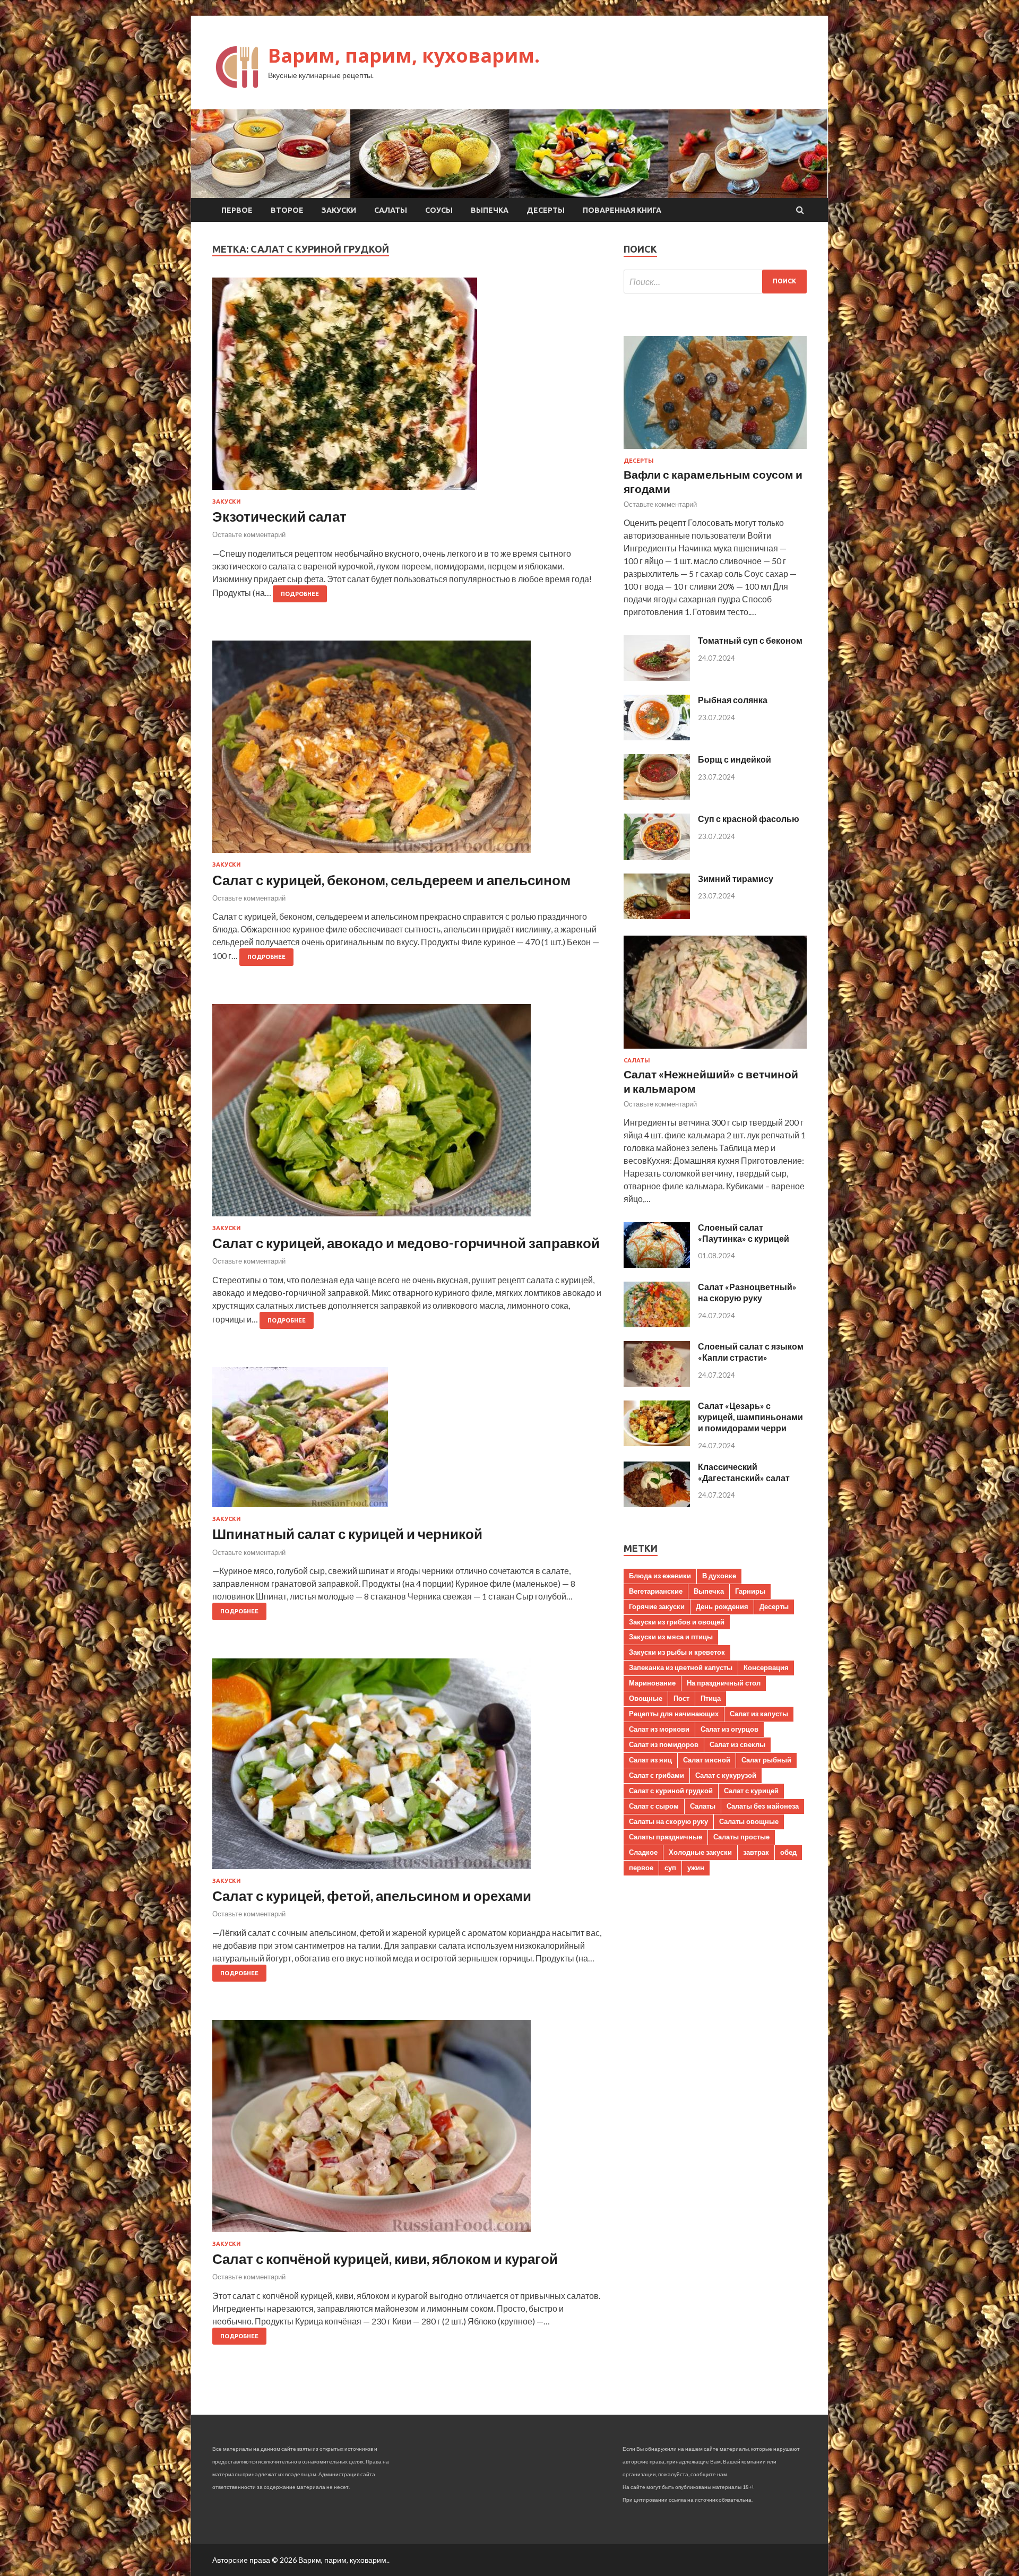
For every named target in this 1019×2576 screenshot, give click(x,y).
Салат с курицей (751, 1791)
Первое (237, 210)
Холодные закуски (700, 1852)
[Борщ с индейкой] (657, 796)
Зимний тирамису (736, 879)
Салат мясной (707, 1760)
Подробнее (300, 594)
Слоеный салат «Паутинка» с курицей (744, 1233)
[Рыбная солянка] (657, 737)
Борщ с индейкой (735, 759)
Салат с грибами (657, 1775)
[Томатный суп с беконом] (657, 677)
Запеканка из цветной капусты (681, 1667)
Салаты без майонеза (763, 1806)
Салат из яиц (650, 1760)
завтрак (756, 1852)
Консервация (766, 1667)
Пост (681, 1698)
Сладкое (643, 1852)
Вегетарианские (656, 1591)
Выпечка (490, 210)
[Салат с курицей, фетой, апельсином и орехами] (407, 1768)
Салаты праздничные (666, 1837)
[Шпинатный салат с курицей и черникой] (407, 1441)
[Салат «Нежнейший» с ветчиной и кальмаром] (715, 1051)
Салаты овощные (749, 1821)
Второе (287, 210)
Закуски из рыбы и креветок (677, 1652)
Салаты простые (741, 1837)
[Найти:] (715, 282)
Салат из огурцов (729, 1729)
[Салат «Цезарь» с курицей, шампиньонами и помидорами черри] (657, 1443)
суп (670, 1868)
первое (641, 1868)
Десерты (546, 210)
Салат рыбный (766, 1760)
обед (788, 1852)
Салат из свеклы (737, 1744)
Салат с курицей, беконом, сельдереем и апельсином (391, 880)
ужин (696, 1868)
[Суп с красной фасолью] (657, 856)
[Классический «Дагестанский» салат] (657, 1504)
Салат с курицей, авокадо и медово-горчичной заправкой (406, 1243)
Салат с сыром (654, 1806)
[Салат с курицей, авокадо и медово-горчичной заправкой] (407, 1114)
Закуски (339, 210)
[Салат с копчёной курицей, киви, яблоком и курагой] (407, 2130)
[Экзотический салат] (407, 388)
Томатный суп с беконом (750, 640)
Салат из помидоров (664, 1744)
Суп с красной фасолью (749, 819)
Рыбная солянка (733, 700)
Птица (711, 1698)
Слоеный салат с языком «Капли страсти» (751, 1352)
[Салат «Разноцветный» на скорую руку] (657, 1324)
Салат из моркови (659, 1729)
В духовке (719, 1576)
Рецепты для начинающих (674, 1714)
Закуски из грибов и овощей (677, 1622)
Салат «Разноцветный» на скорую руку (747, 1292)
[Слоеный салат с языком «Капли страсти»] (657, 1383)
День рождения (722, 1606)
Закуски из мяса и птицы (671, 1637)
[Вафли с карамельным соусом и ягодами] (715, 451)
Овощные (646, 1698)
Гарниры (750, 1591)
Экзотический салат (279, 516)
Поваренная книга (622, 210)
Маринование (652, 1683)
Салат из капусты (759, 1714)
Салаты (391, 210)
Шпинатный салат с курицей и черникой (347, 1534)
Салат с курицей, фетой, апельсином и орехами (372, 1896)
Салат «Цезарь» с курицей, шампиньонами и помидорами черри (750, 1417)
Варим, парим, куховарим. (404, 55)
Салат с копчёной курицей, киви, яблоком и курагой (385, 2259)
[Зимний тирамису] (657, 916)
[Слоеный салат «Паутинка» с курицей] (657, 1264)
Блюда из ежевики (660, 1576)
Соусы (439, 210)
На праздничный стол (724, 1683)
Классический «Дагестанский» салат (744, 1472)
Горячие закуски (657, 1606)
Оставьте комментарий (249, 534)
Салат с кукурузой (726, 1775)
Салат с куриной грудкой (671, 1791)
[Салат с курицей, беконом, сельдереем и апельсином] (407, 751)
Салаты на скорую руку (668, 1821)
